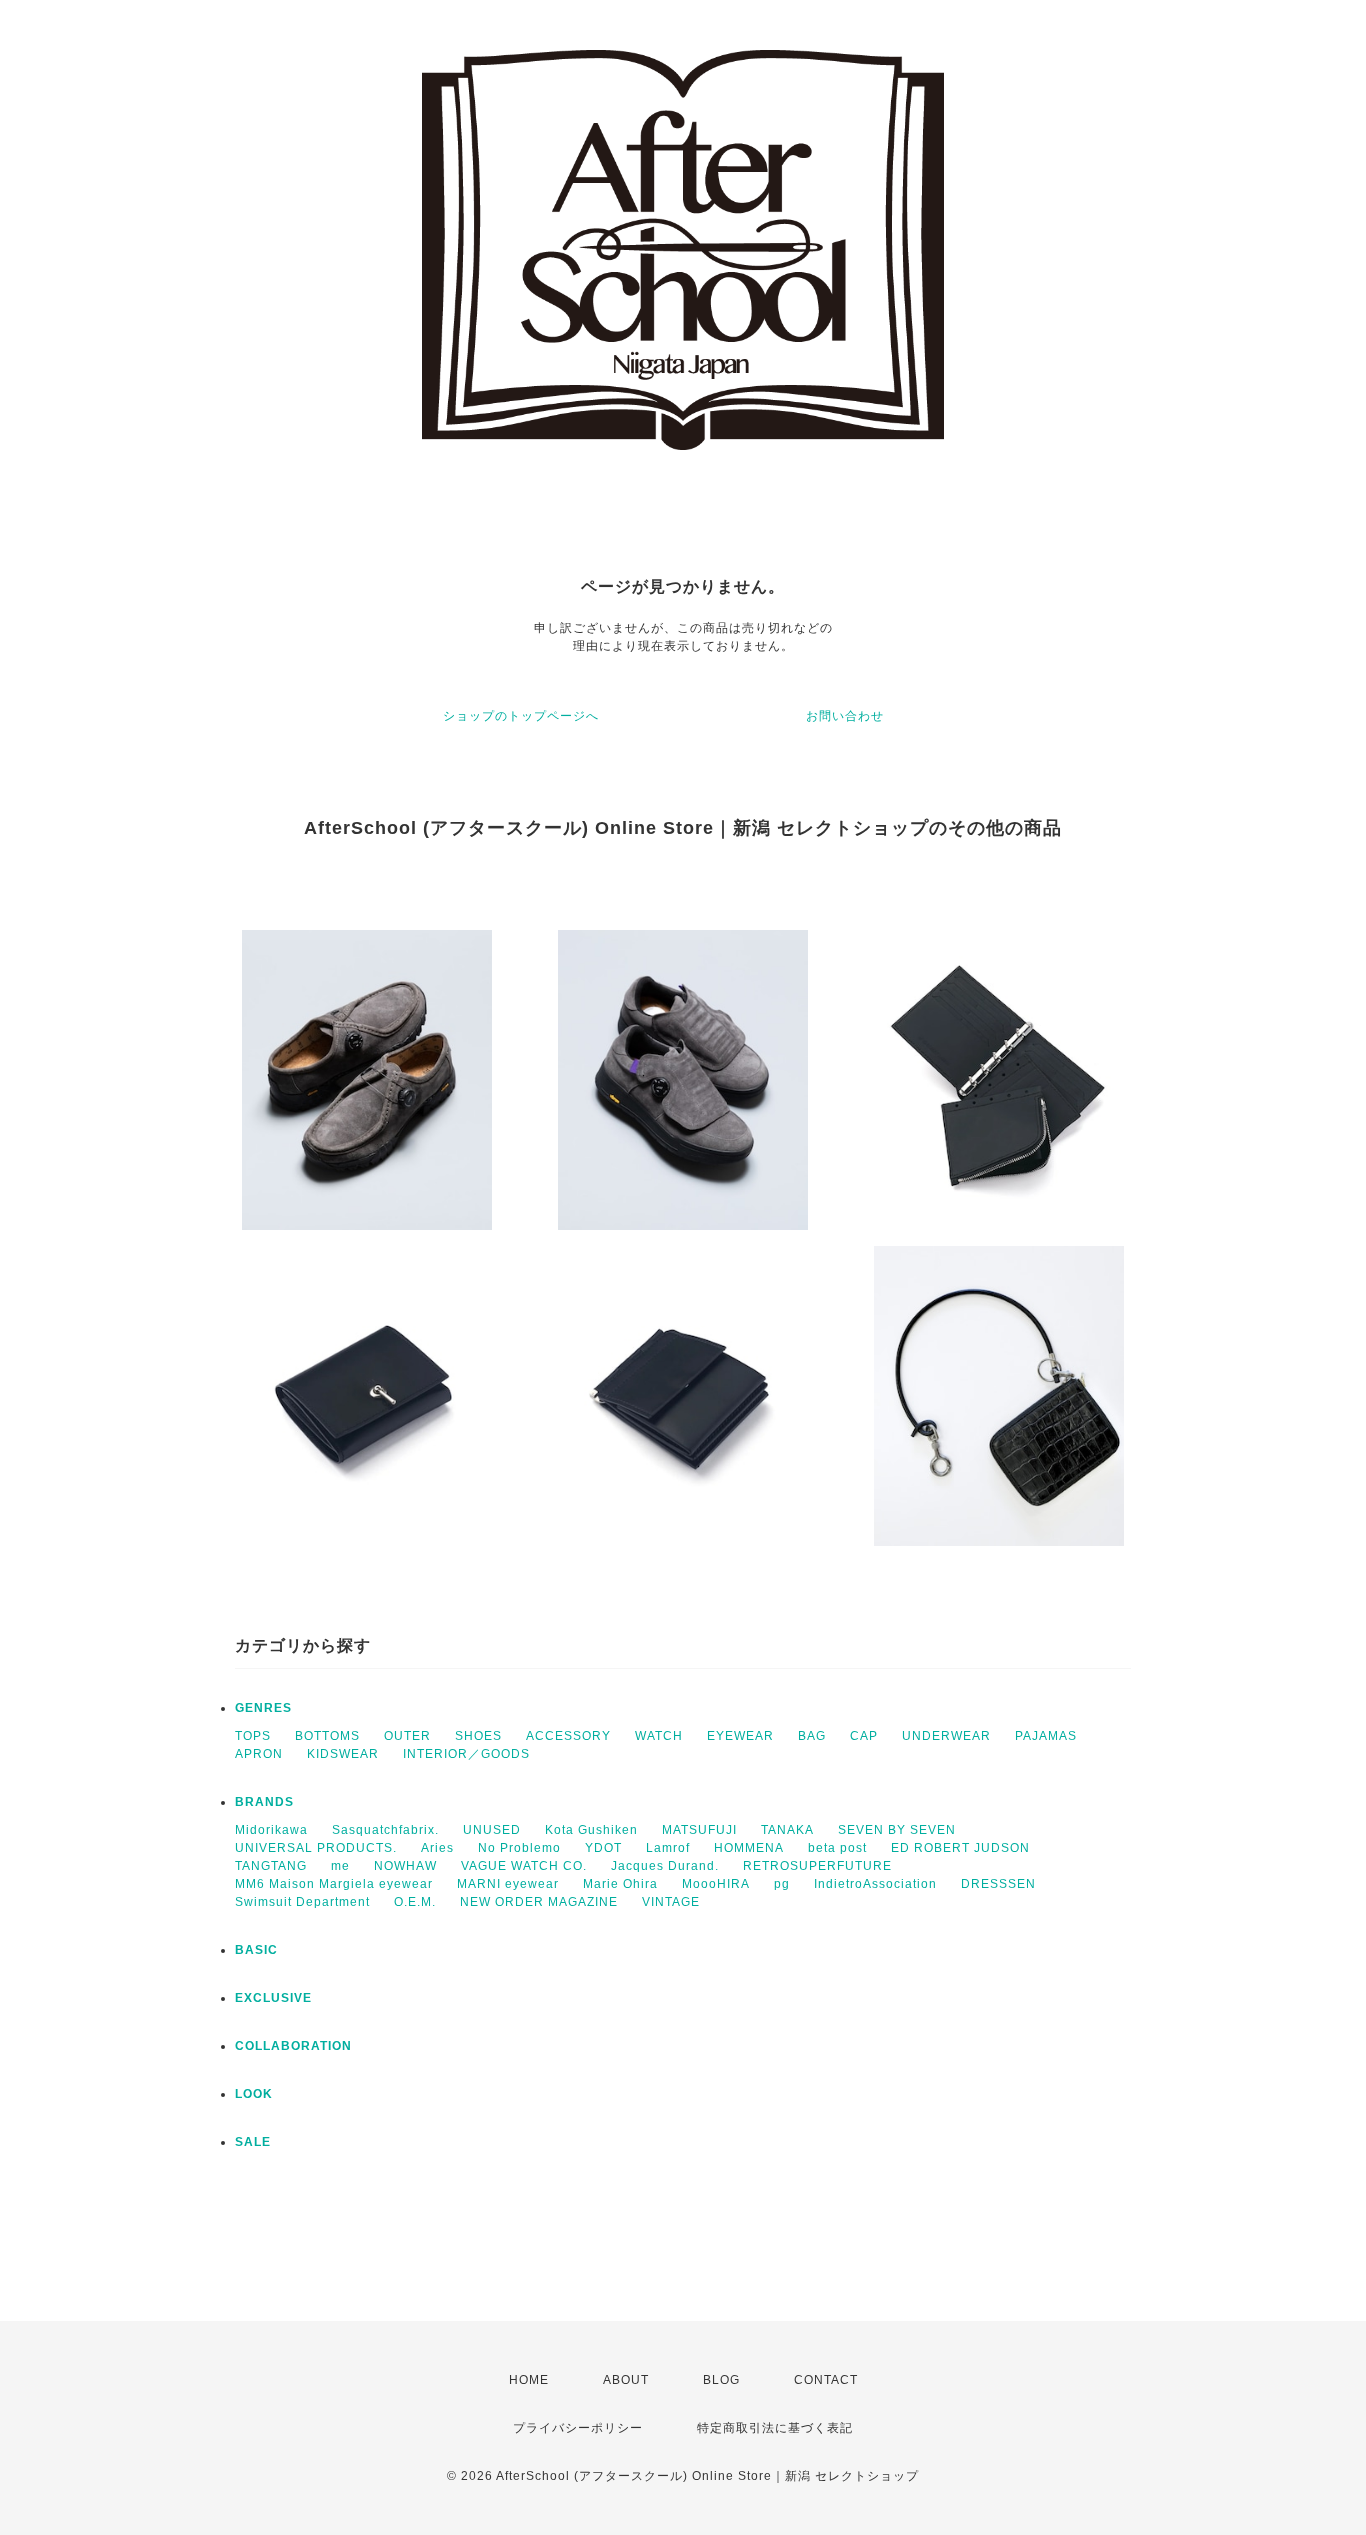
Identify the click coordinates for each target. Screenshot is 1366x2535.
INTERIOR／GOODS (466, 1754)
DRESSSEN (998, 1884)
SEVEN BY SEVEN (897, 1830)
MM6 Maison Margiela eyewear (334, 1884)
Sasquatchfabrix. (385, 1830)
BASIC (256, 1950)
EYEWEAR (740, 1736)
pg (782, 1884)
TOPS (253, 1736)
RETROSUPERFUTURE (817, 1866)
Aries (437, 1848)
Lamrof (668, 1848)
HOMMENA (749, 1848)
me (340, 1866)
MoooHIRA (716, 1884)
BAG (812, 1736)
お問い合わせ (845, 716)
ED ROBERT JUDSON (960, 1848)
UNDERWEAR (946, 1736)
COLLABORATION (293, 2046)
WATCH (659, 1736)
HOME (529, 2380)
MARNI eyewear (508, 1884)
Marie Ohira (620, 1884)
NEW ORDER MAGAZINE (539, 1902)
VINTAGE (671, 1902)
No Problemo (519, 1848)
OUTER (407, 1736)
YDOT (603, 1848)
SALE (253, 2142)
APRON (259, 1754)
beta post (837, 1848)
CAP (864, 1736)
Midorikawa (271, 1830)
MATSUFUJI (699, 1830)
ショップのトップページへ (521, 716)
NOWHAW (405, 1866)
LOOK (254, 2094)
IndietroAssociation (875, 1884)
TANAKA (787, 1830)
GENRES (263, 1708)
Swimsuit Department (302, 1902)
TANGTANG (271, 1866)
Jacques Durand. (665, 1866)
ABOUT (626, 2380)
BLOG (721, 2380)
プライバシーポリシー (578, 2428)
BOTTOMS (327, 1736)
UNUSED (492, 1830)
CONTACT (826, 2380)
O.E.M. (415, 1902)
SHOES (478, 1736)
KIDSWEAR (343, 1754)
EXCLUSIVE (273, 1998)
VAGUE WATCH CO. (524, 1866)
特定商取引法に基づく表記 (775, 2428)
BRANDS (264, 1802)
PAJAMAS (1046, 1736)
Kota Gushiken (591, 1830)
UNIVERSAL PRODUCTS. (316, 1848)
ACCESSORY (568, 1736)
